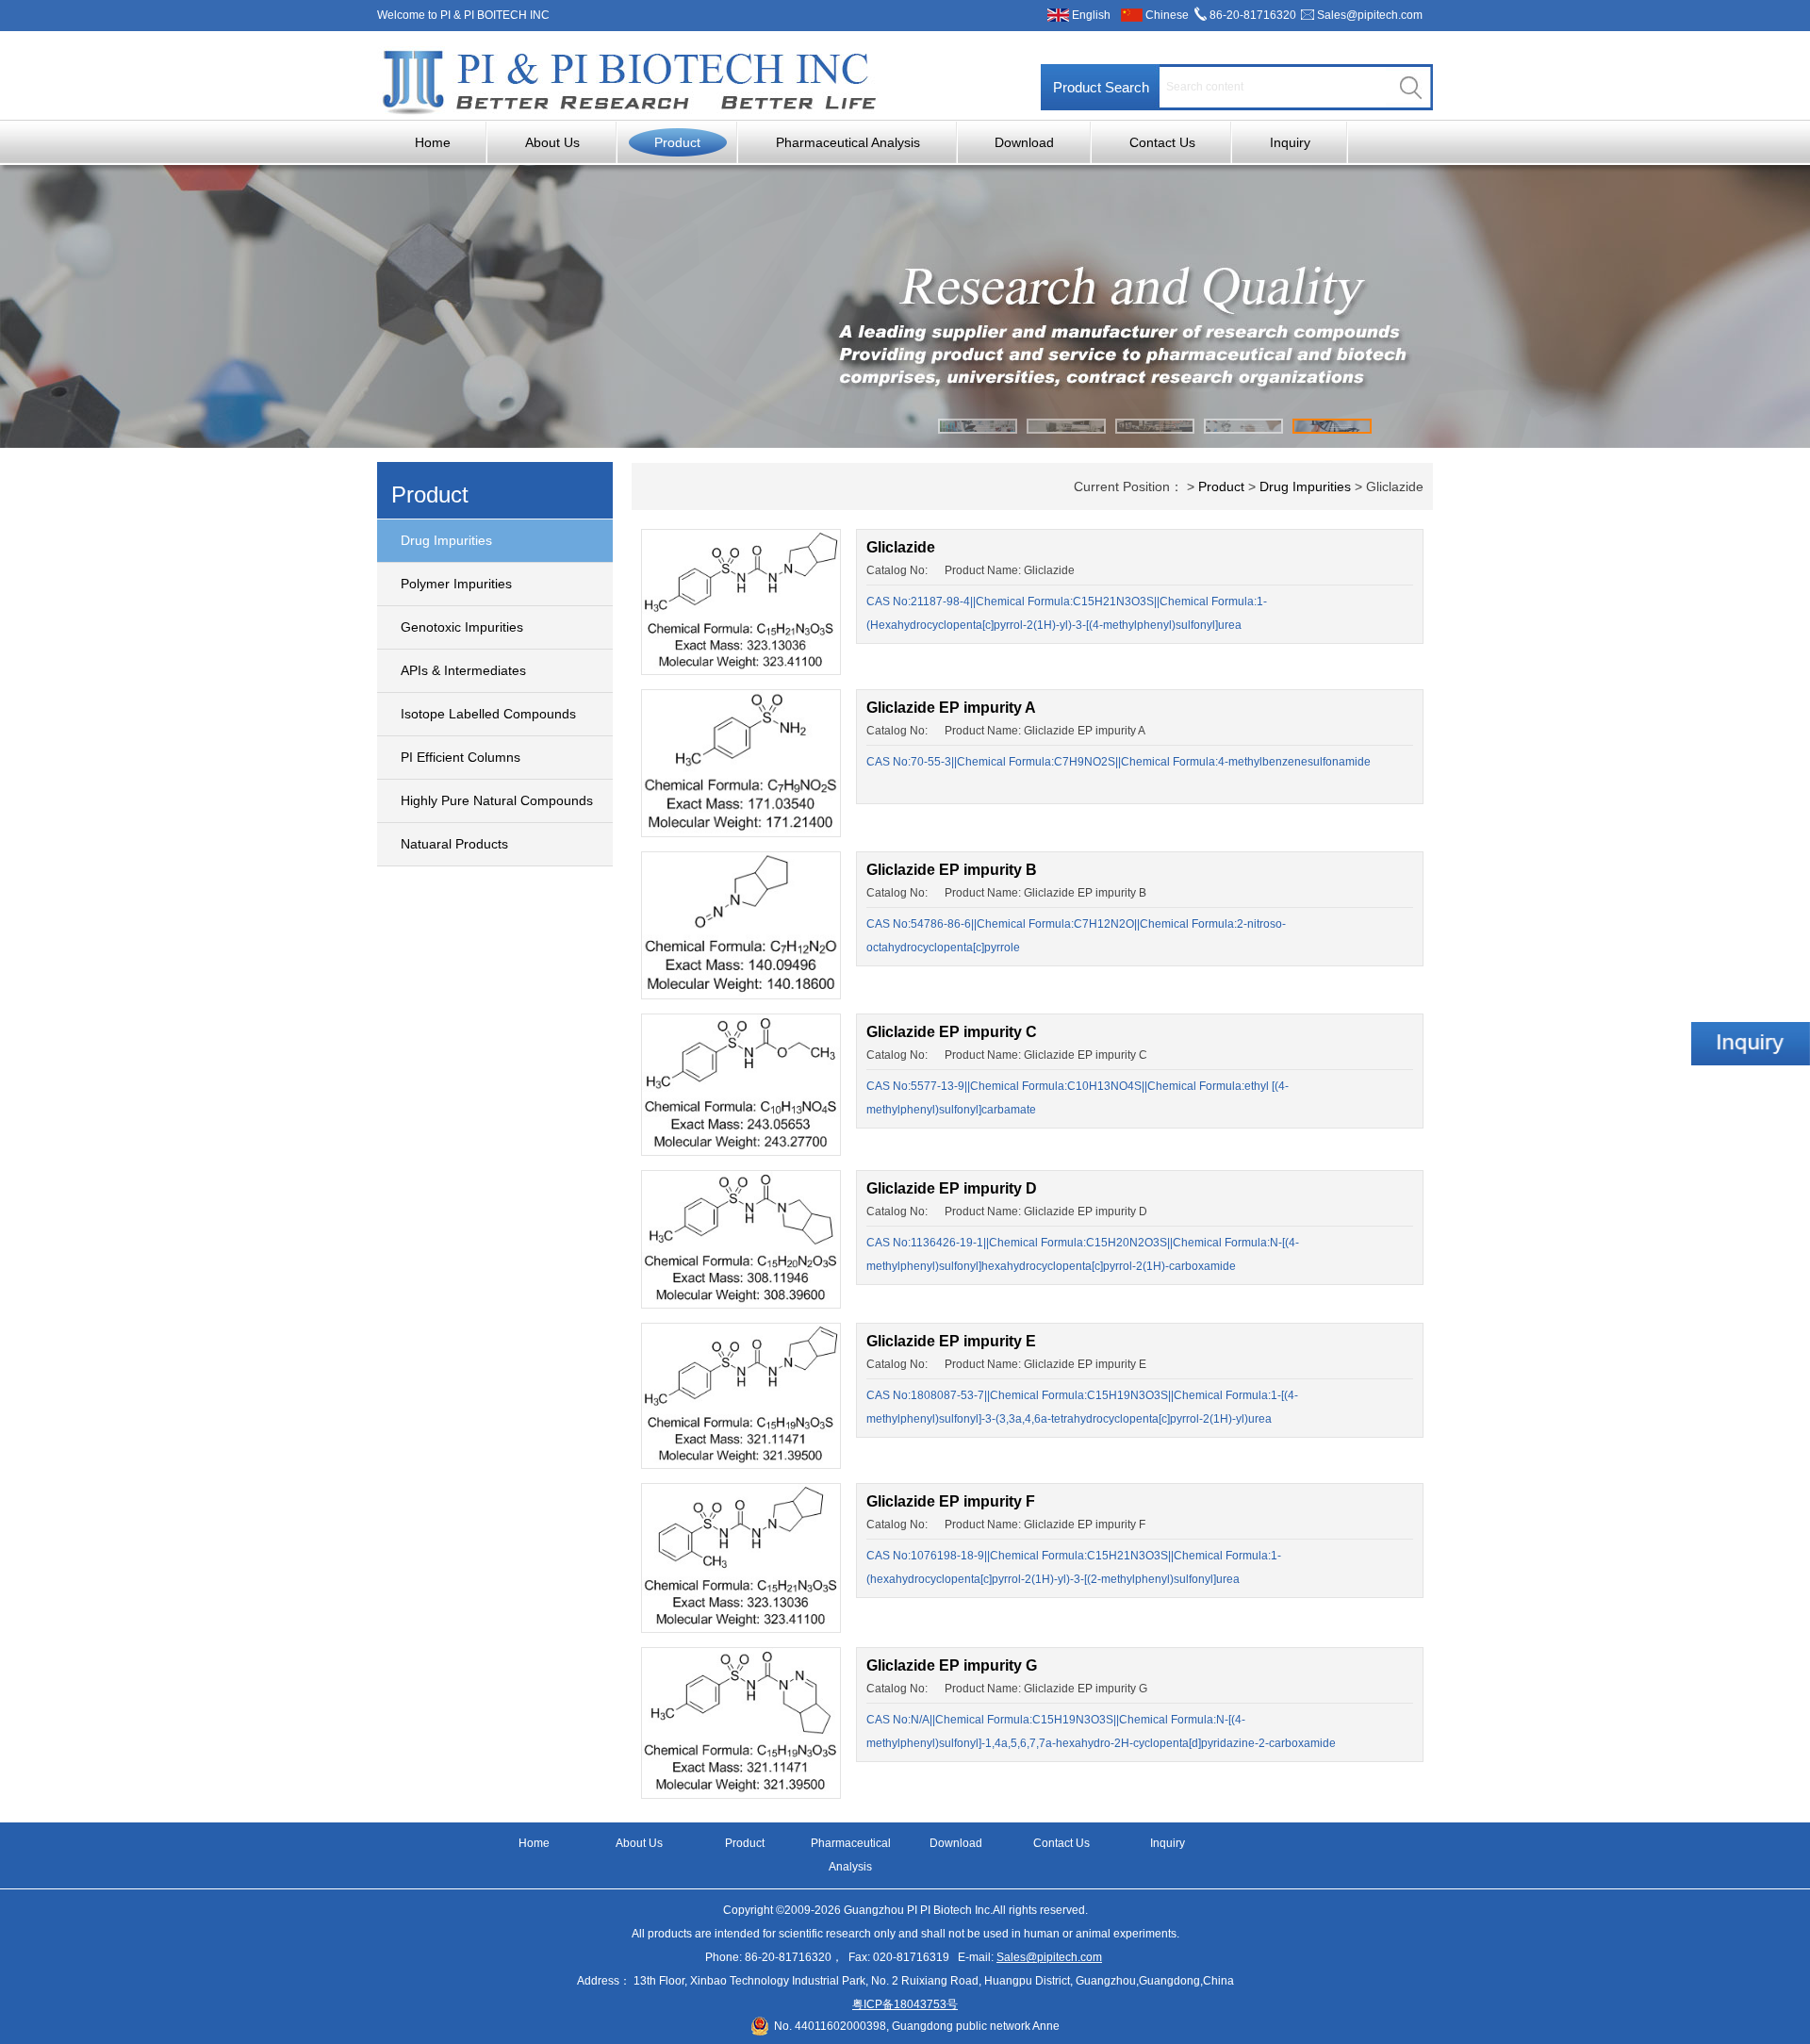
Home (433, 142)
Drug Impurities (446, 540)
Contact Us (1162, 142)
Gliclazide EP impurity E (951, 1341)
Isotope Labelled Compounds (488, 714)
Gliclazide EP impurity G (952, 1665)
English (1091, 15)
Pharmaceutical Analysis (848, 142)
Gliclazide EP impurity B (952, 870)
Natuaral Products (454, 844)
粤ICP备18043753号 (905, 2004)
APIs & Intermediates (463, 670)
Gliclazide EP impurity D (952, 1188)
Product (677, 142)
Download (1024, 142)
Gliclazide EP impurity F (951, 1501)
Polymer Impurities (456, 584)
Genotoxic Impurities (462, 627)
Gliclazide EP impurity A (951, 708)
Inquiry (1290, 142)
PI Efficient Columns (461, 757)
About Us (552, 142)
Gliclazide (901, 547)
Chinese (1167, 15)
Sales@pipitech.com (1370, 15)
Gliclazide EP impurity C (952, 1032)
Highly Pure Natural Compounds (497, 800)
